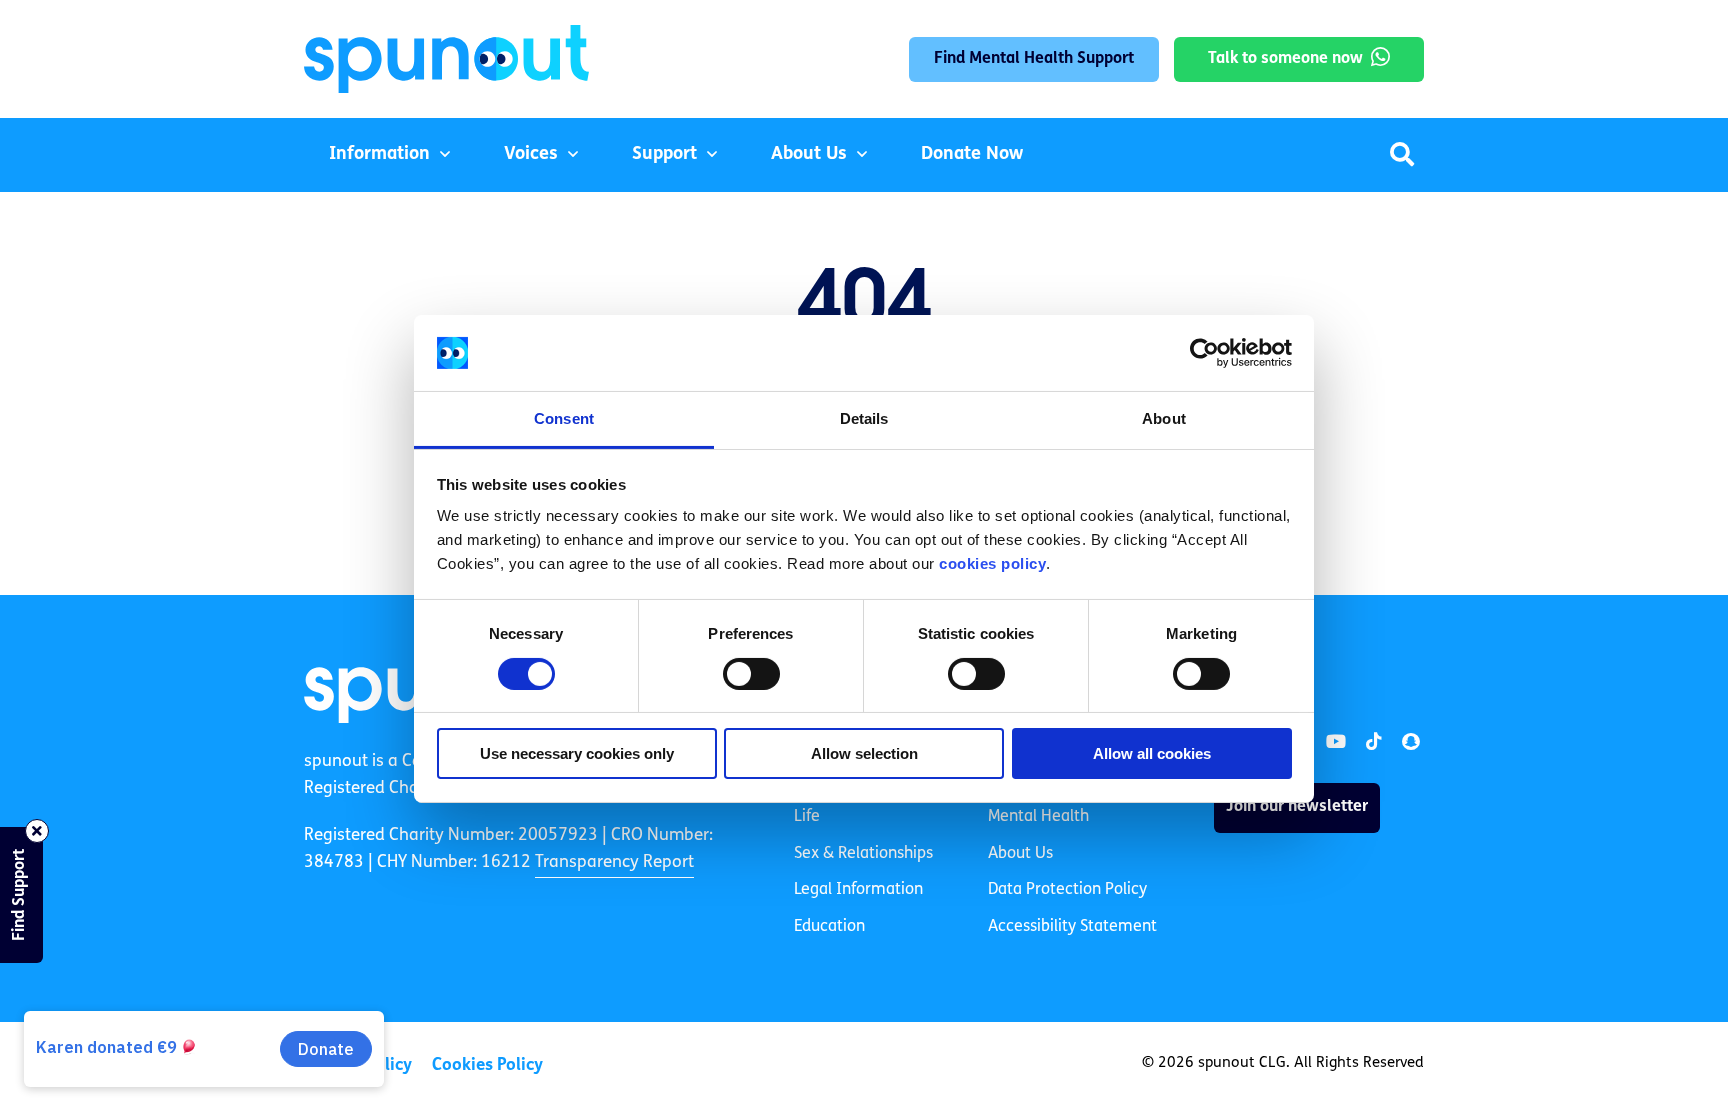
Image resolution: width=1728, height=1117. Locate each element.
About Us (809, 155)
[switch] (751, 674)
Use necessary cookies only (577, 753)
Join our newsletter (1297, 807)
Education (829, 927)
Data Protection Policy (1067, 890)
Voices (531, 155)
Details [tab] (864, 418)
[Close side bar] (37, 831)
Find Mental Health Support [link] (1034, 59)
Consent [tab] (564, 418)
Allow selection (864, 753)
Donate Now (972, 155)
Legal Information (858, 890)
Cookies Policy (487, 1065)
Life (807, 817)
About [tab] (1164, 418)
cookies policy (992, 563)
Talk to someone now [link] (1285, 59)
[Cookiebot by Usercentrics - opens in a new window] (1204, 353)
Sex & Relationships (863, 854)
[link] (1336, 742)
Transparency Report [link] (614, 862)
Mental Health (1038, 817)
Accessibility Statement (1072, 927)
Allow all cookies (1152, 753)
